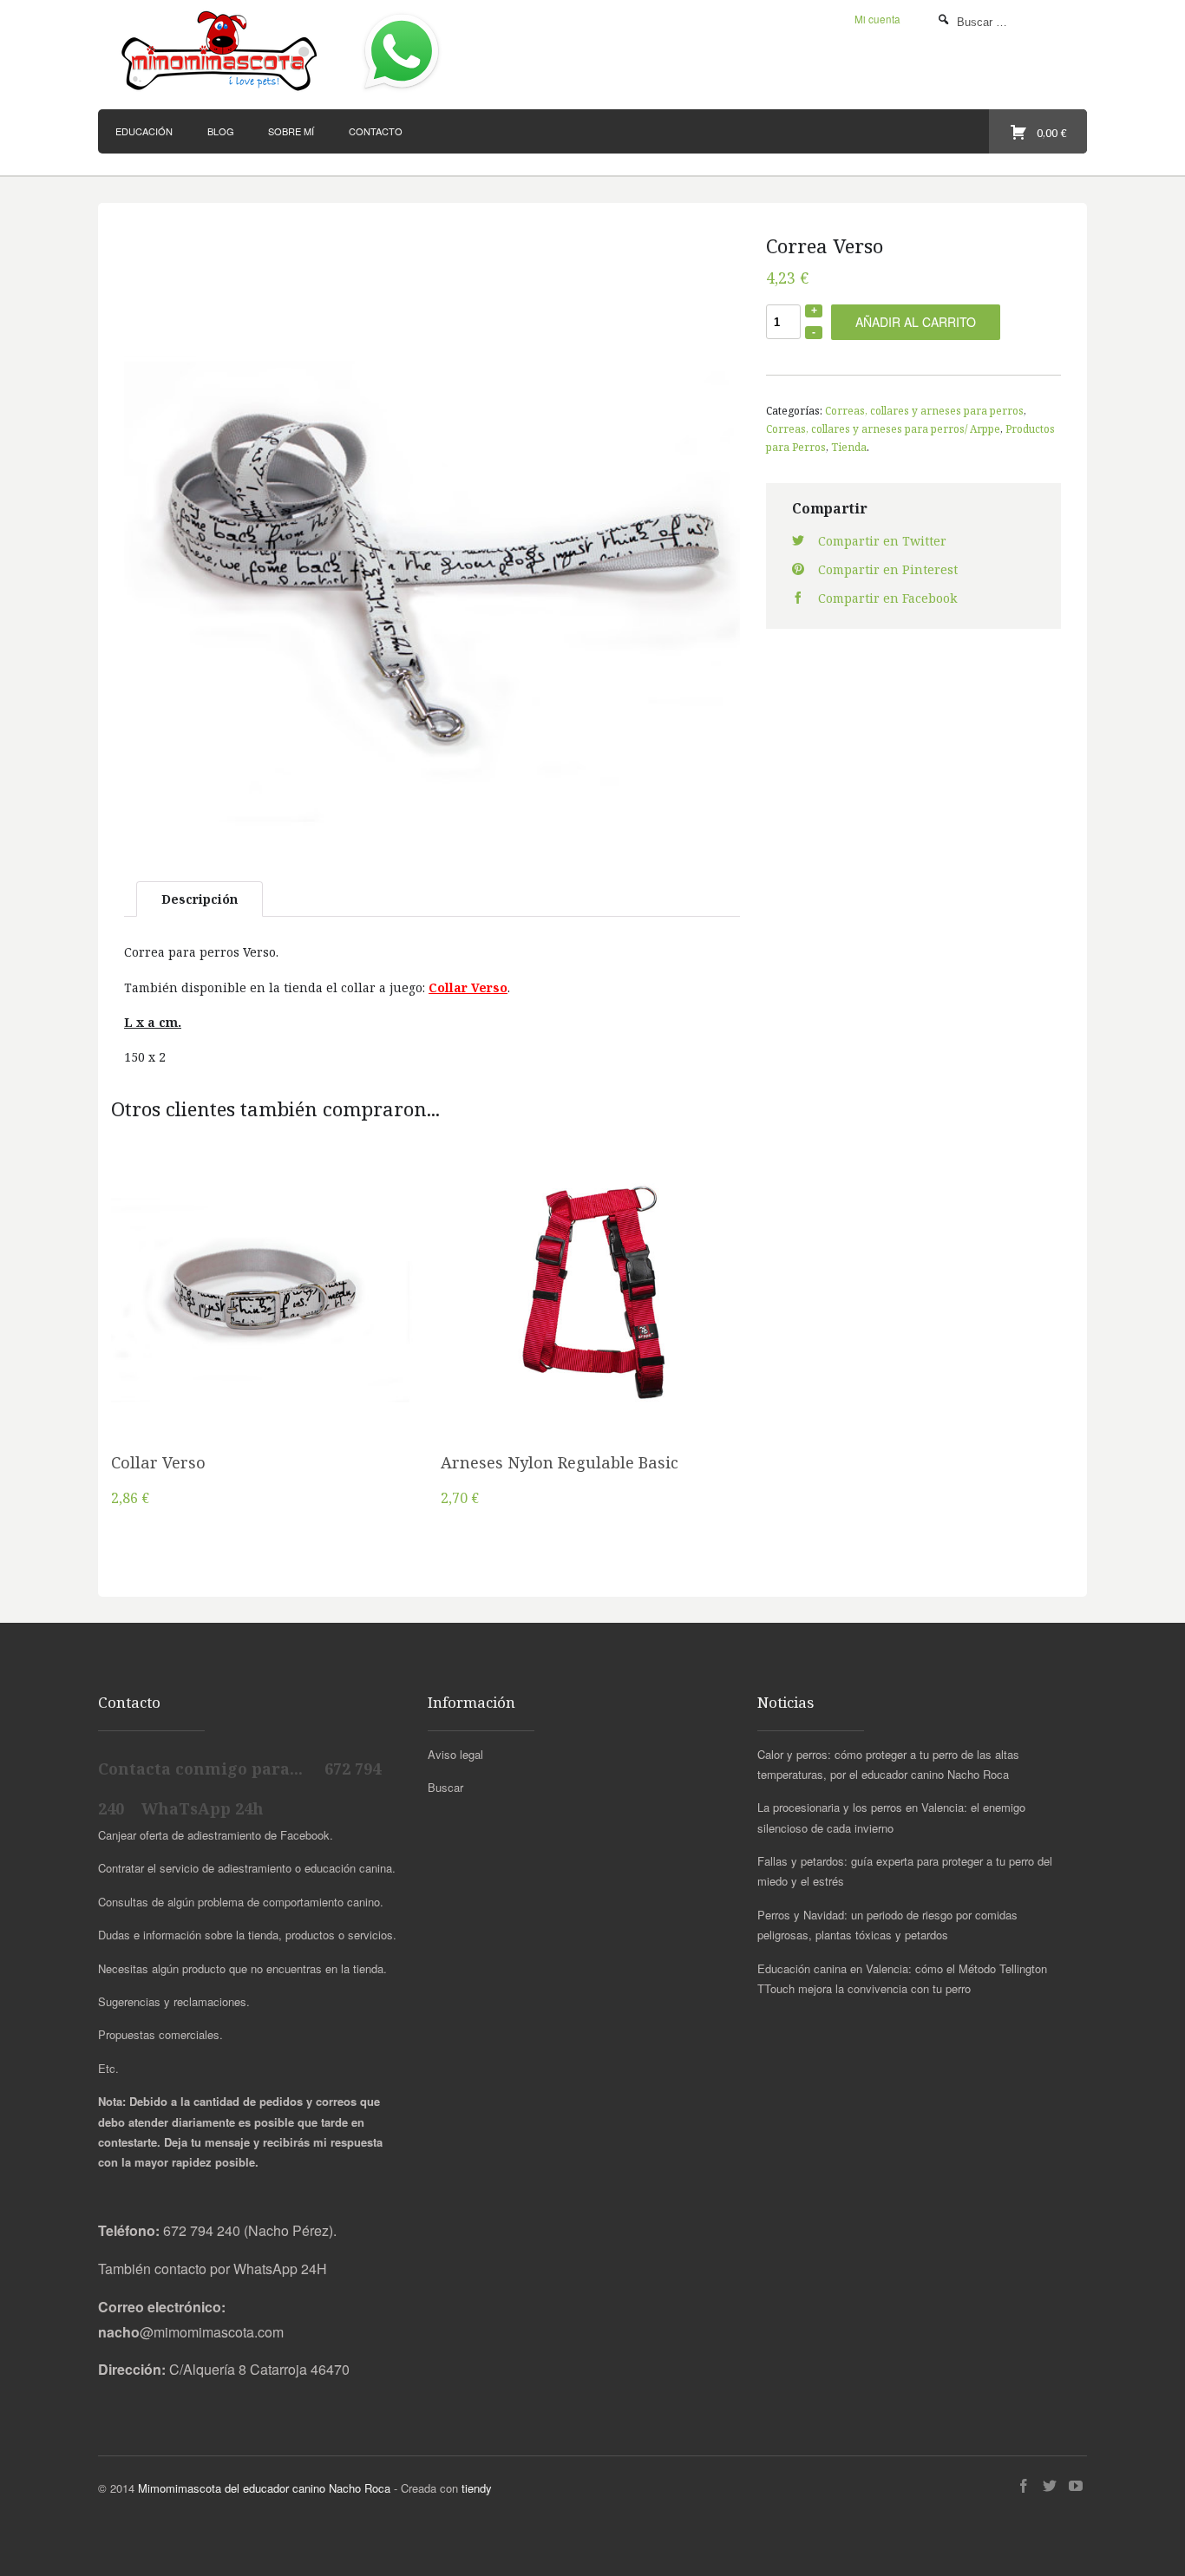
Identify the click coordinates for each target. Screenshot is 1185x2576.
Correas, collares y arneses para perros (924, 410)
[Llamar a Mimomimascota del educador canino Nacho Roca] (402, 91)
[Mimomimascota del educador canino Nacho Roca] (222, 52)
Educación (144, 131)
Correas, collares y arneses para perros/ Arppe (883, 428)
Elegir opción (592, 1315)
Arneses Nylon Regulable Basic (560, 1462)
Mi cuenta (877, 19)
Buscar (445, 1787)
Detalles (263, 1358)
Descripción (200, 899)
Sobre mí (291, 131)
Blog (221, 131)
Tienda (849, 447)
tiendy (477, 2488)
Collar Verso (158, 1462)
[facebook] (1024, 2486)
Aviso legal (455, 1754)
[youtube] (1076, 2486)
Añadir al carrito (916, 322)
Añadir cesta (263, 1315)
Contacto (376, 131)
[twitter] (1050, 2486)
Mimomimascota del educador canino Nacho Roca (264, 2488)
